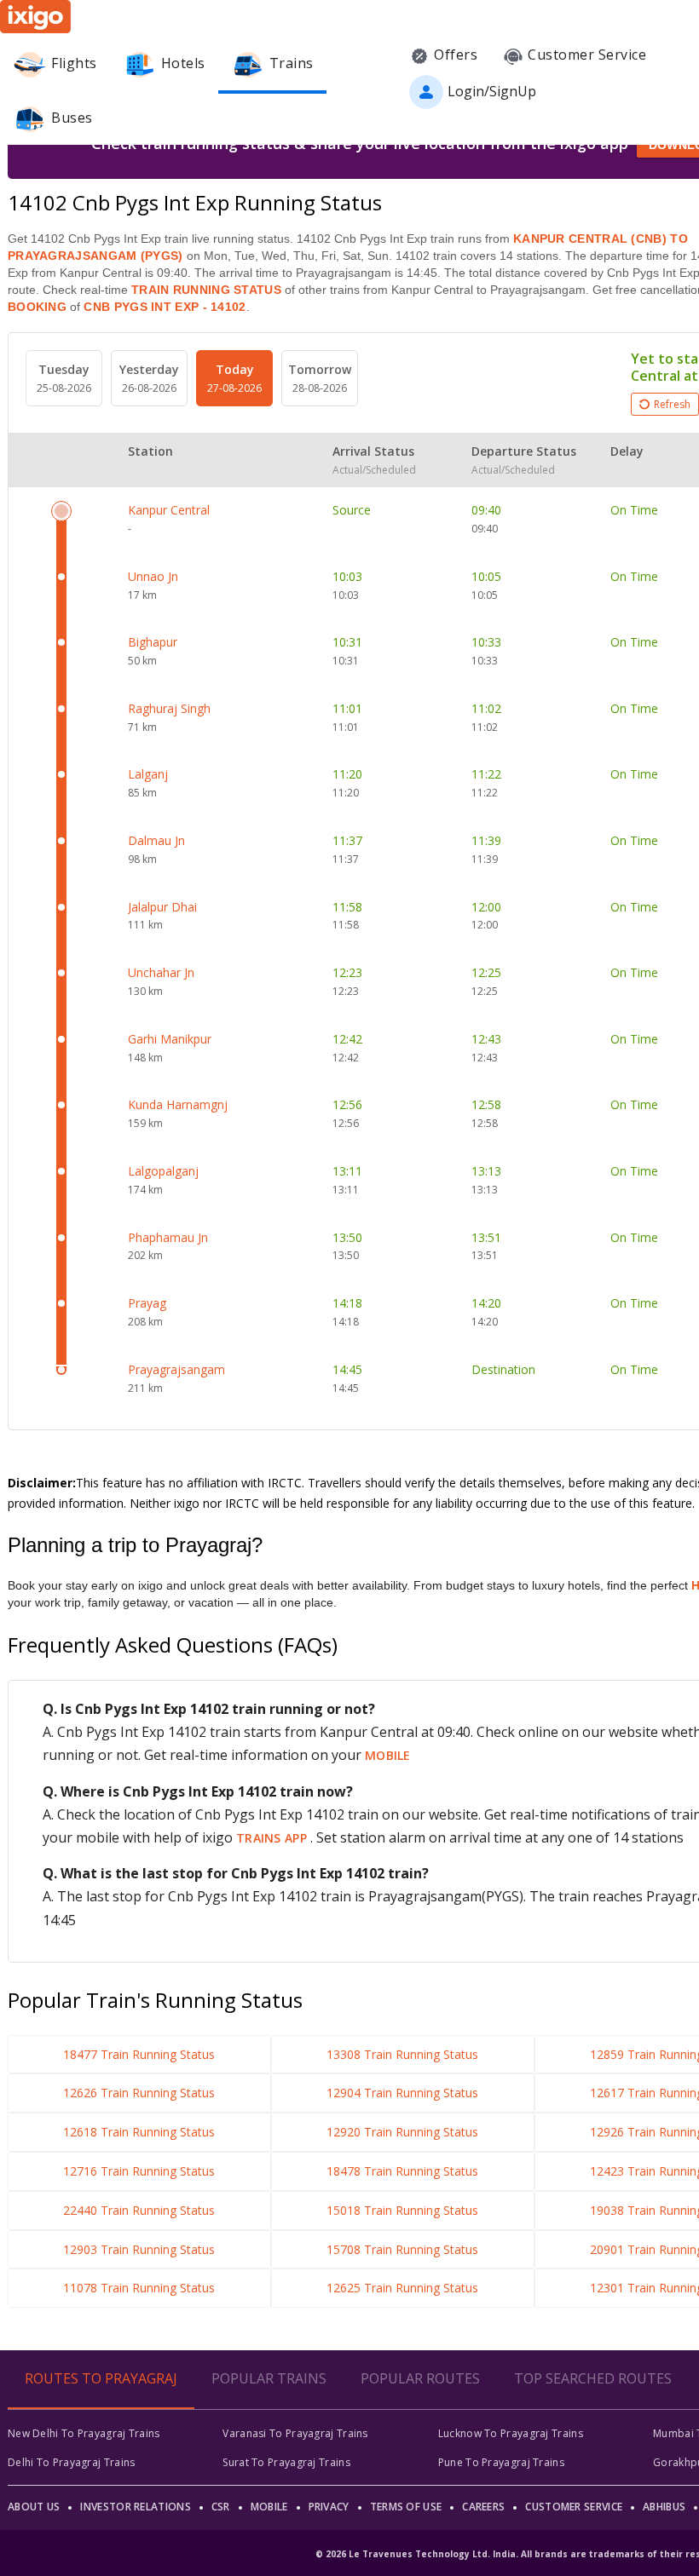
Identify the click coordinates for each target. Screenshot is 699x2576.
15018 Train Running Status (402, 2210)
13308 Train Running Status (402, 2054)
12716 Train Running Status (139, 2171)
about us (34, 2507)
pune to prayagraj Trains (501, 2462)
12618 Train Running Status (139, 2132)
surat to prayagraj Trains (286, 2462)
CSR (221, 2507)
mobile (388, 1755)
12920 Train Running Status (402, 2132)
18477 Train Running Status (139, 2054)
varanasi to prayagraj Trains (295, 2433)
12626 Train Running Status (139, 2093)
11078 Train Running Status (139, 2288)
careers (483, 2507)
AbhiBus (664, 2507)
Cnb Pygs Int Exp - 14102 (163, 307)
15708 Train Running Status (402, 2249)
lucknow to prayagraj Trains (511, 2433)
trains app (273, 1838)
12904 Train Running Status (402, 2093)
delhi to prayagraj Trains (72, 2462)
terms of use (406, 2507)
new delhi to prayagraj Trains (84, 2433)
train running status (206, 290)
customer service (574, 2507)
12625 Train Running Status (402, 2288)
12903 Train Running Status (139, 2249)
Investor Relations (135, 2507)
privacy (329, 2507)
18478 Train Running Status (402, 2171)
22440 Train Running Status (139, 2210)
